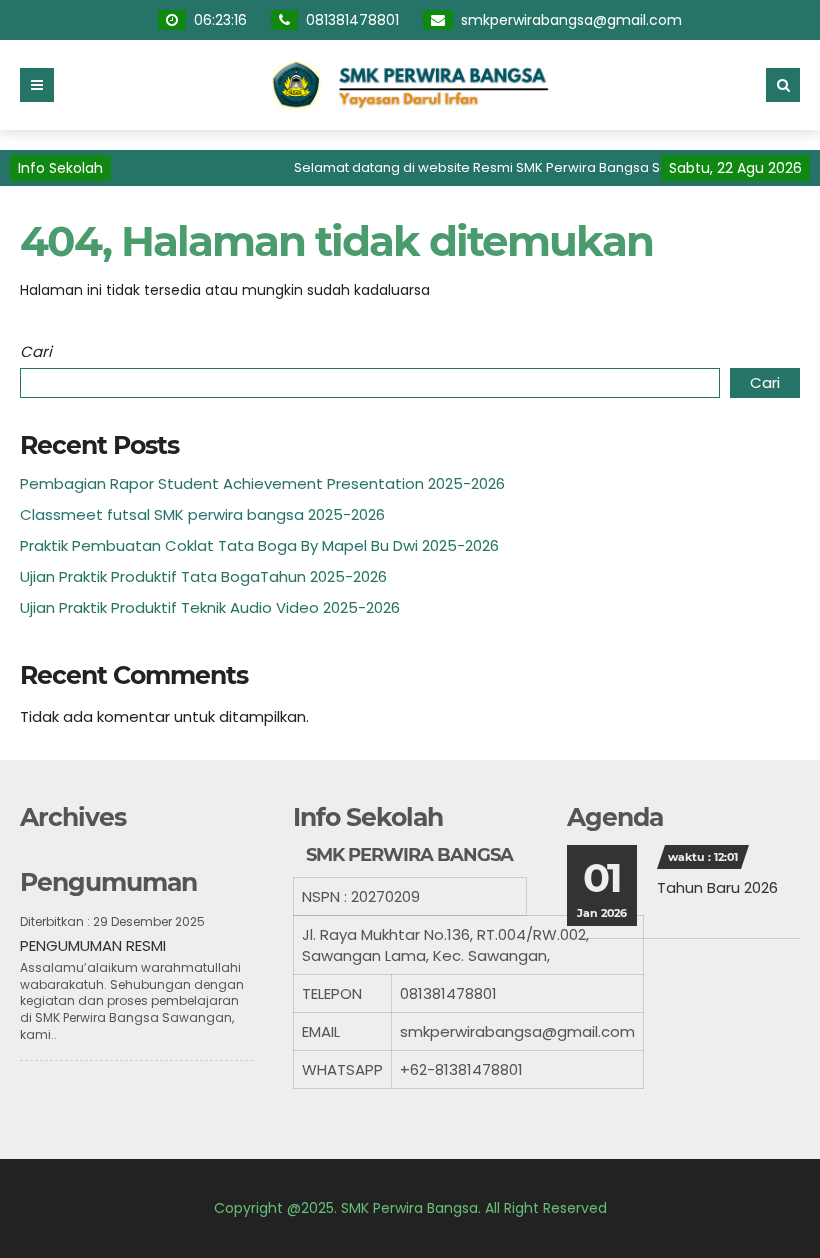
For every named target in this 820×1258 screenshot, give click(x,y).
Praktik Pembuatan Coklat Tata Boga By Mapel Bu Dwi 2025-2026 (259, 545)
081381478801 (352, 20)
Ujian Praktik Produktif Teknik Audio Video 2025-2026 (210, 607)
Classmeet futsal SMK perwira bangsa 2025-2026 (202, 514)
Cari (36, 351)
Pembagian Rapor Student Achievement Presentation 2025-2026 (262, 483)
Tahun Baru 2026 (717, 887)
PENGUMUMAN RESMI (93, 945)
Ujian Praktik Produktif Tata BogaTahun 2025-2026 (203, 576)
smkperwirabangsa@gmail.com (571, 20)
